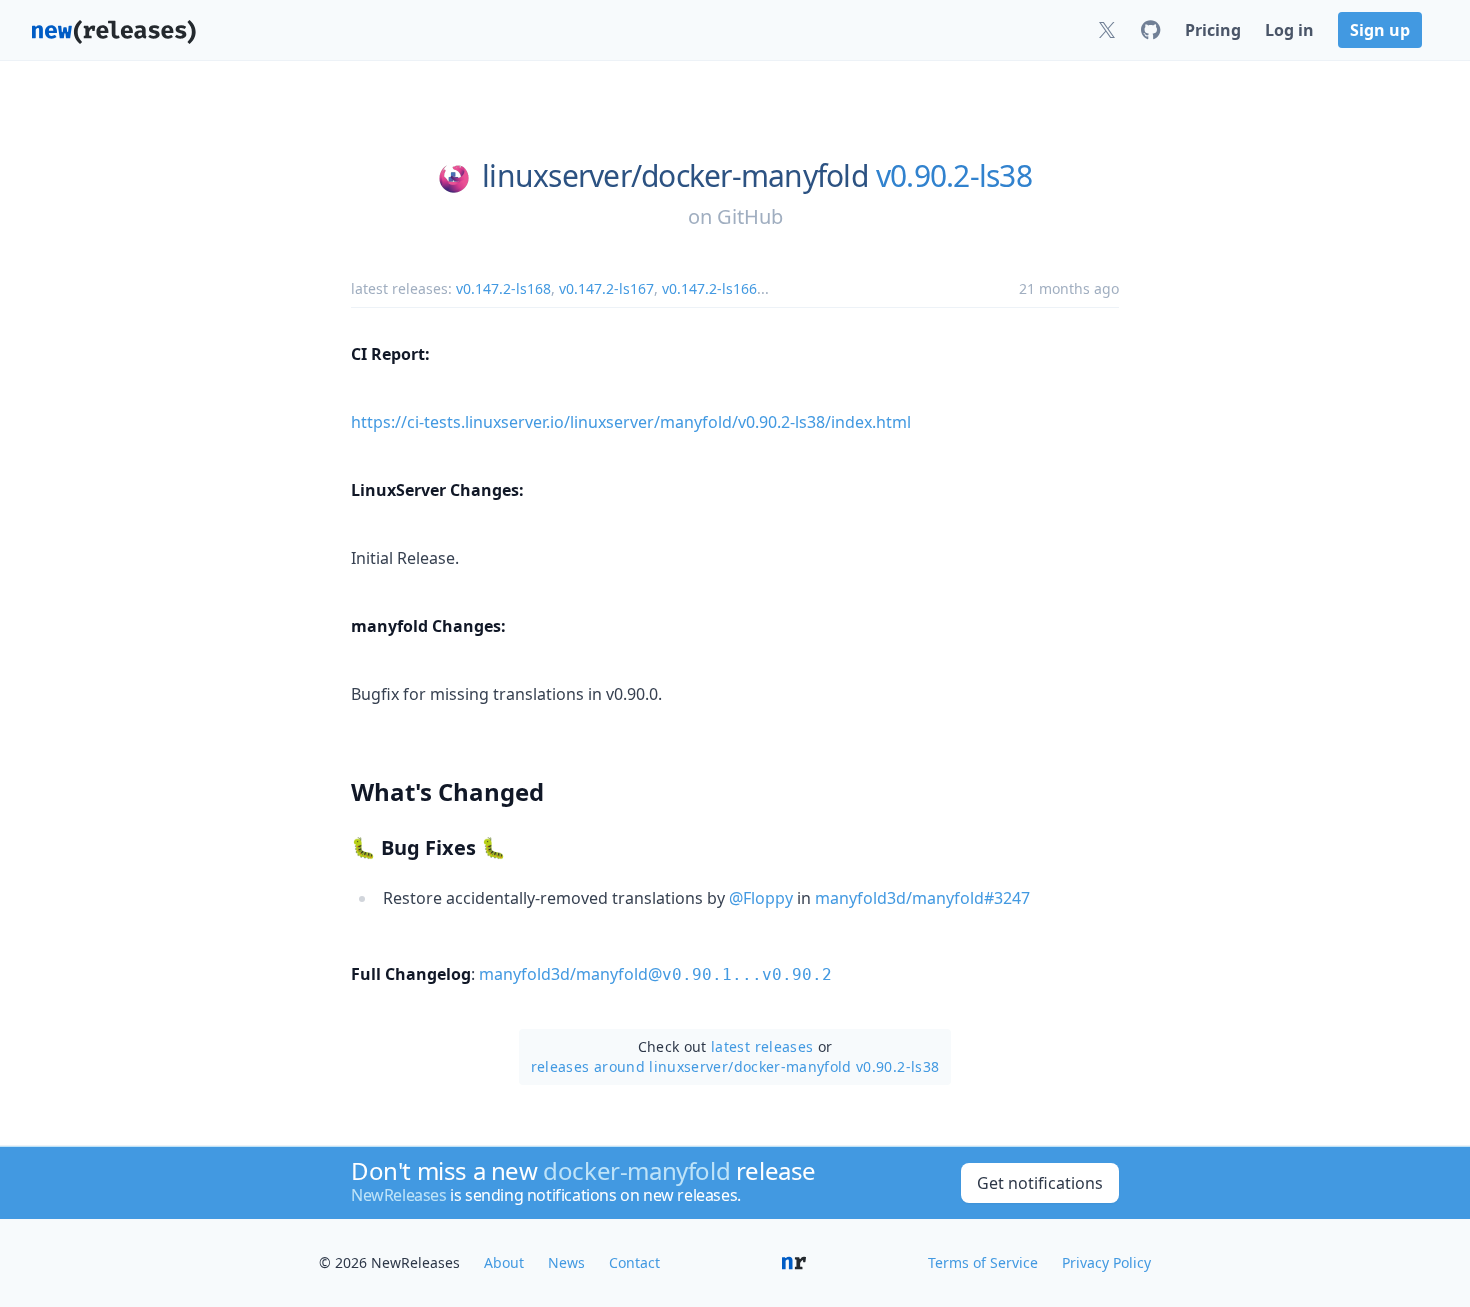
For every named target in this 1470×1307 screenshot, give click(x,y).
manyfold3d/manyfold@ (655, 974)
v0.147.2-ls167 (606, 288)
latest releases (762, 1046)
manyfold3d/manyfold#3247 (922, 898)
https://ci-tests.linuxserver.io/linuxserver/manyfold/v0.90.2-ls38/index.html (631, 422)
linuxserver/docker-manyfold (675, 176)
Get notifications (1040, 1183)
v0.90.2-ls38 (954, 176)
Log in (1289, 30)
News (566, 1262)
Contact (634, 1262)
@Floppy (761, 898)
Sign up (1380, 30)
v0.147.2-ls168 (503, 288)
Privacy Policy (1106, 1262)
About (504, 1262)
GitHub (750, 216)
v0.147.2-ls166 (709, 288)
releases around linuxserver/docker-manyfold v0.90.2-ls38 (735, 1066)
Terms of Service (983, 1262)
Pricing (1213, 30)
